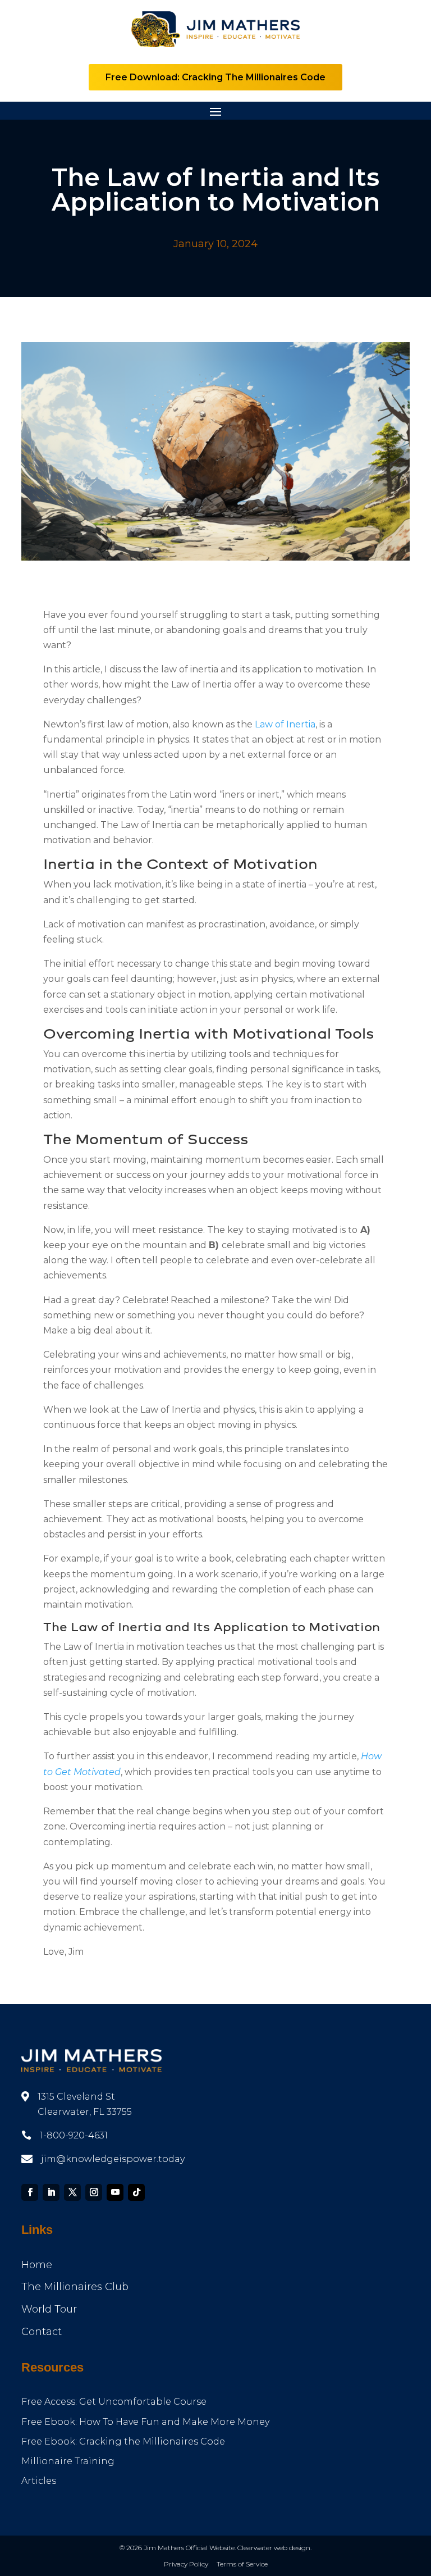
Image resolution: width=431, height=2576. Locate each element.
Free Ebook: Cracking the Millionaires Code (123, 2441)
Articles (39, 2481)
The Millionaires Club (75, 2287)
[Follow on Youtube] (115, 2192)
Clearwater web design (274, 2548)
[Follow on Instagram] (94, 2192)
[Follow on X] (72, 2192)
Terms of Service (242, 2564)
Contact (42, 2332)
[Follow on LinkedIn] (51, 2192)
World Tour (49, 2309)
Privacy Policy (186, 2564)
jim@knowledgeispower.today (113, 2159)
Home (37, 2265)
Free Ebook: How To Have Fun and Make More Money (145, 2422)
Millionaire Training (68, 2461)
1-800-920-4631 (74, 2135)
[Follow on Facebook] (30, 2192)
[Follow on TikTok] (136, 2192)
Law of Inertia (285, 724)
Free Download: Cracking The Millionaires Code (215, 77)
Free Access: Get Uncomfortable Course (114, 2402)
